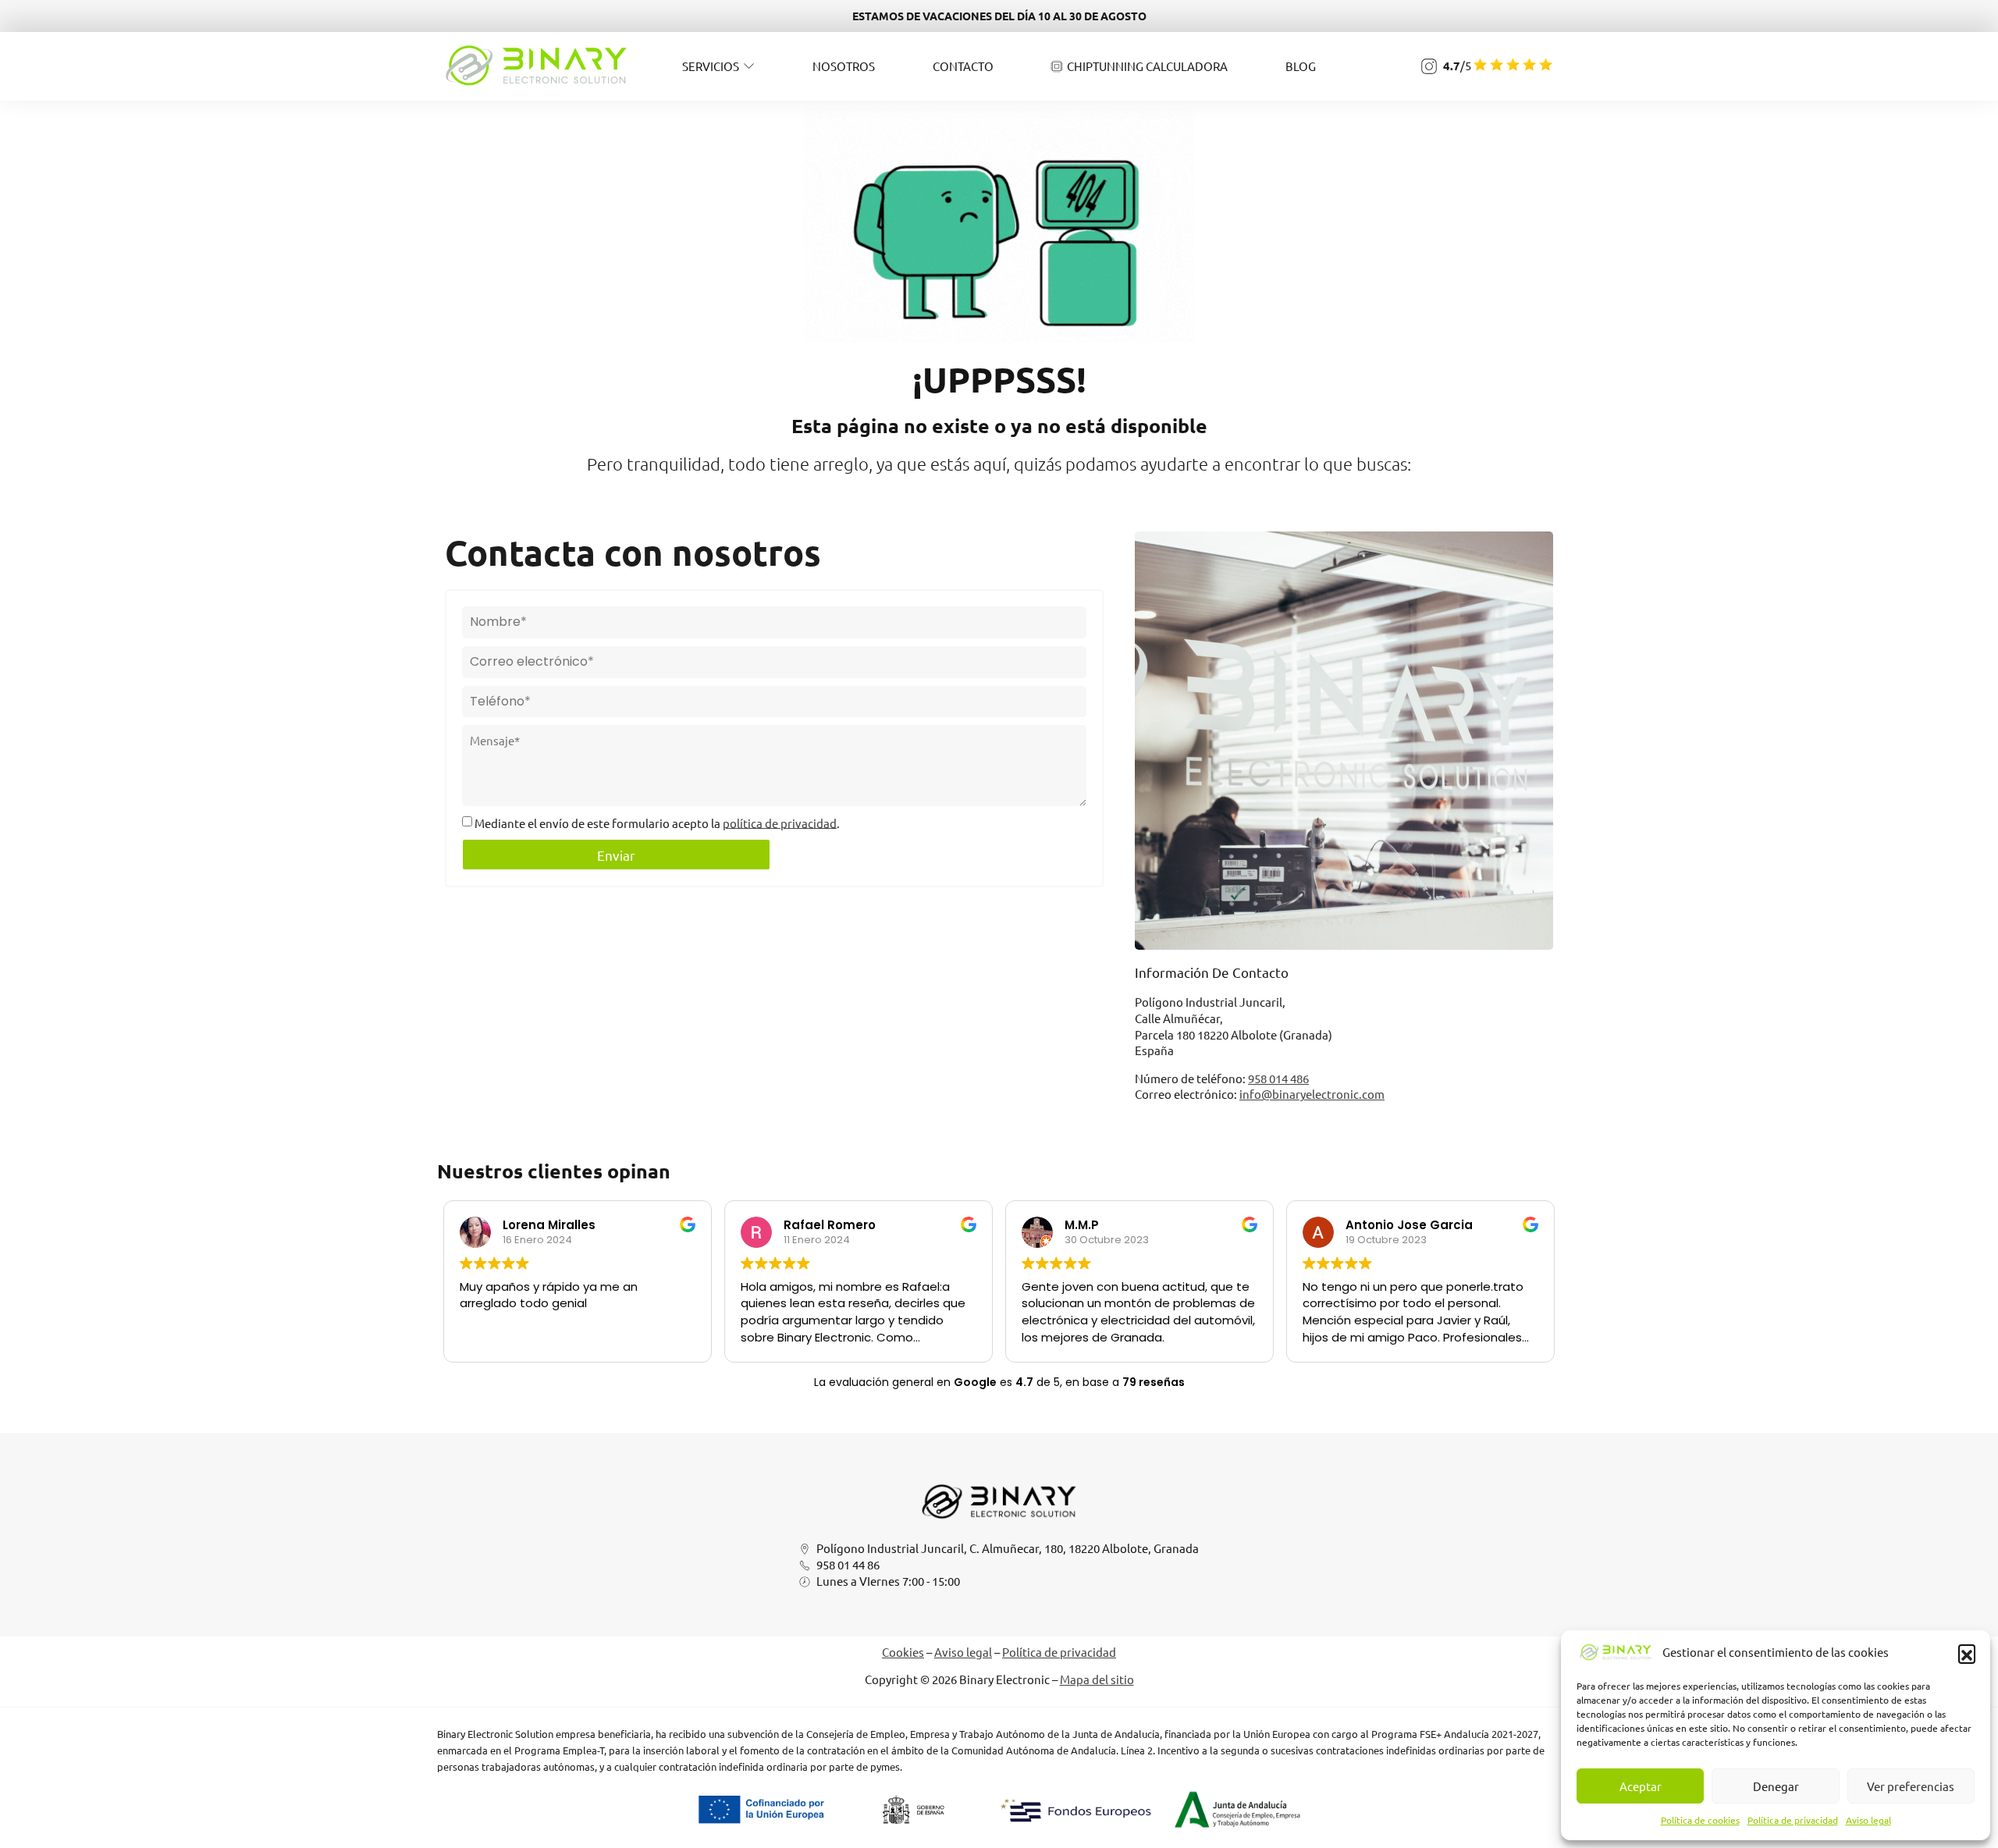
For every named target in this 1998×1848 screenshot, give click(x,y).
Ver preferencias (1911, 1786)
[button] (1967, 1653)
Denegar (1776, 1786)
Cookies (903, 1652)
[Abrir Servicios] (749, 66)
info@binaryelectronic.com (1312, 1094)
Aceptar (1641, 1786)
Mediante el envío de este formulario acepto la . (657, 822)
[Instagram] (1429, 66)
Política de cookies (1700, 1820)
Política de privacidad (1793, 1820)
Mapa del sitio (1097, 1679)
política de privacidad (780, 822)
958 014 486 (1278, 1078)
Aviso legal (1868, 1820)
